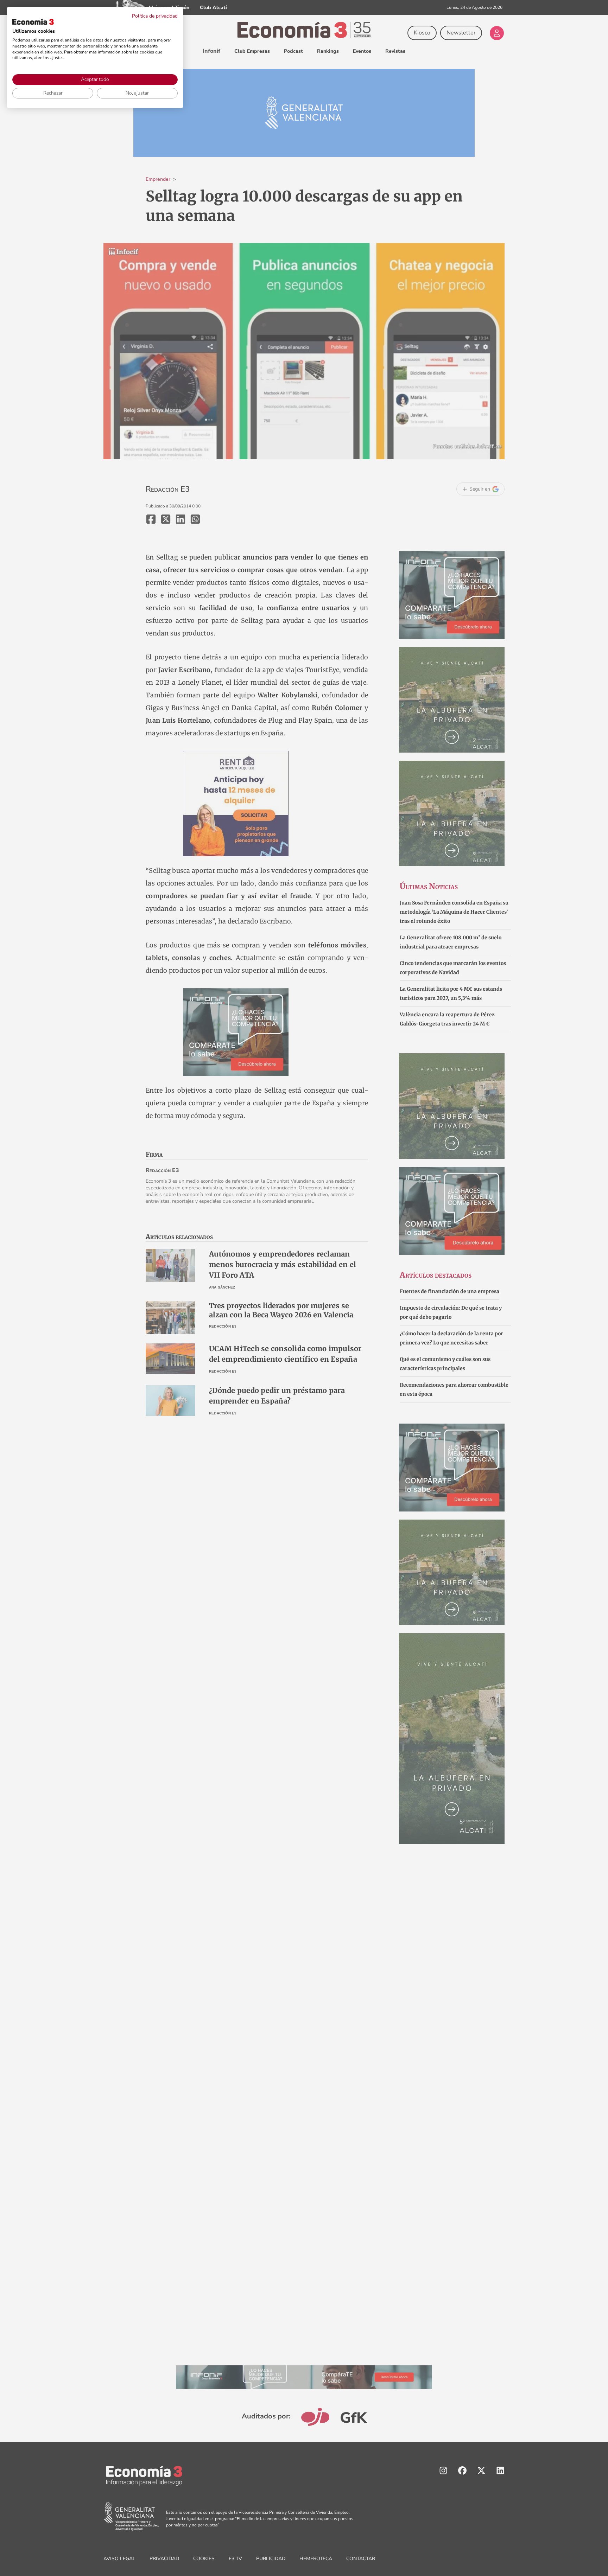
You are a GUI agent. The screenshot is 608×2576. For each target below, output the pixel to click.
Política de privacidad (155, 16)
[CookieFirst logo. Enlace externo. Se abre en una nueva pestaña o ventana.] (33, 22)
